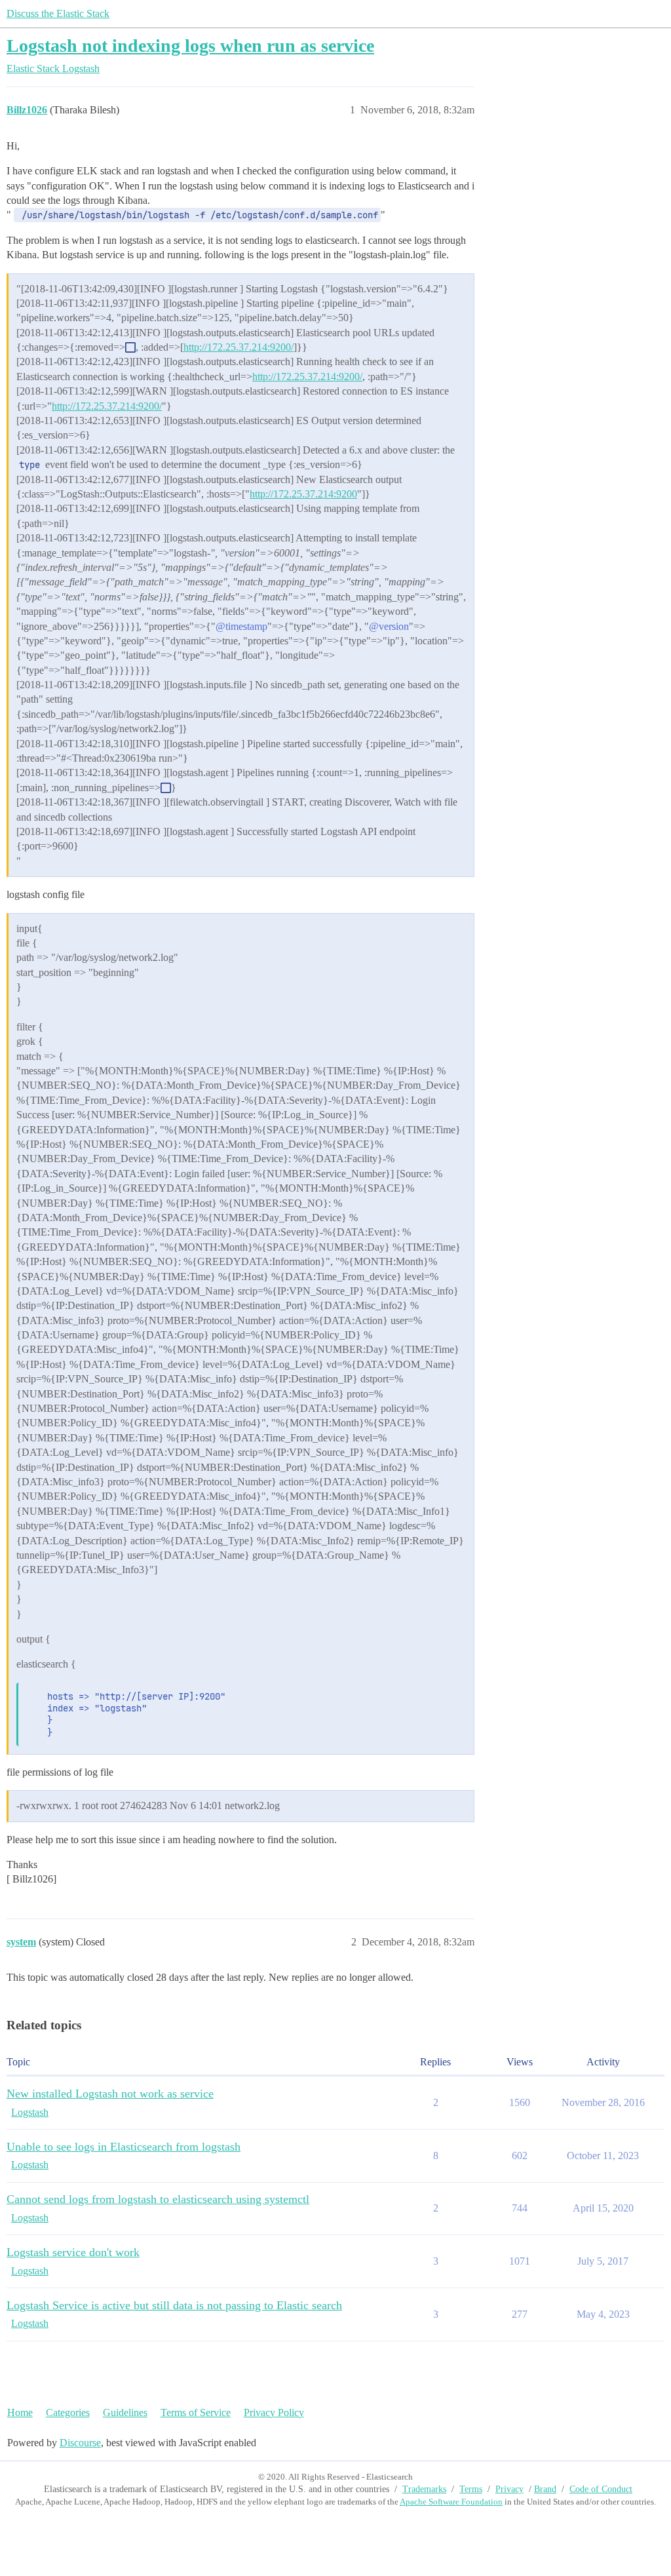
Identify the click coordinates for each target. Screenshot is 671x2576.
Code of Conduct (601, 2489)
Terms (471, 2489)
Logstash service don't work (73, 2252)
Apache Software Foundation (451, 2502)
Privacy (509, 2489)
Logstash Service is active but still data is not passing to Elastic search (174, 2305)
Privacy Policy (274, 2412)
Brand (545, 2489)
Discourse (80, 2443)
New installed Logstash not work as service (110, 2094)
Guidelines (125, 2412)
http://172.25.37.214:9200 (303, 494)
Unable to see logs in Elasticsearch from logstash (124, 2147)
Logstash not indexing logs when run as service (190, 46)
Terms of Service (196, 2412)
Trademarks (424, 2489)
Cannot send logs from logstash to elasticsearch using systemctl (158, 2199)
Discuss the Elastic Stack (58, 13)
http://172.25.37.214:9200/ (239, 347)
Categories (68, 2412)
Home (20, 2412)
